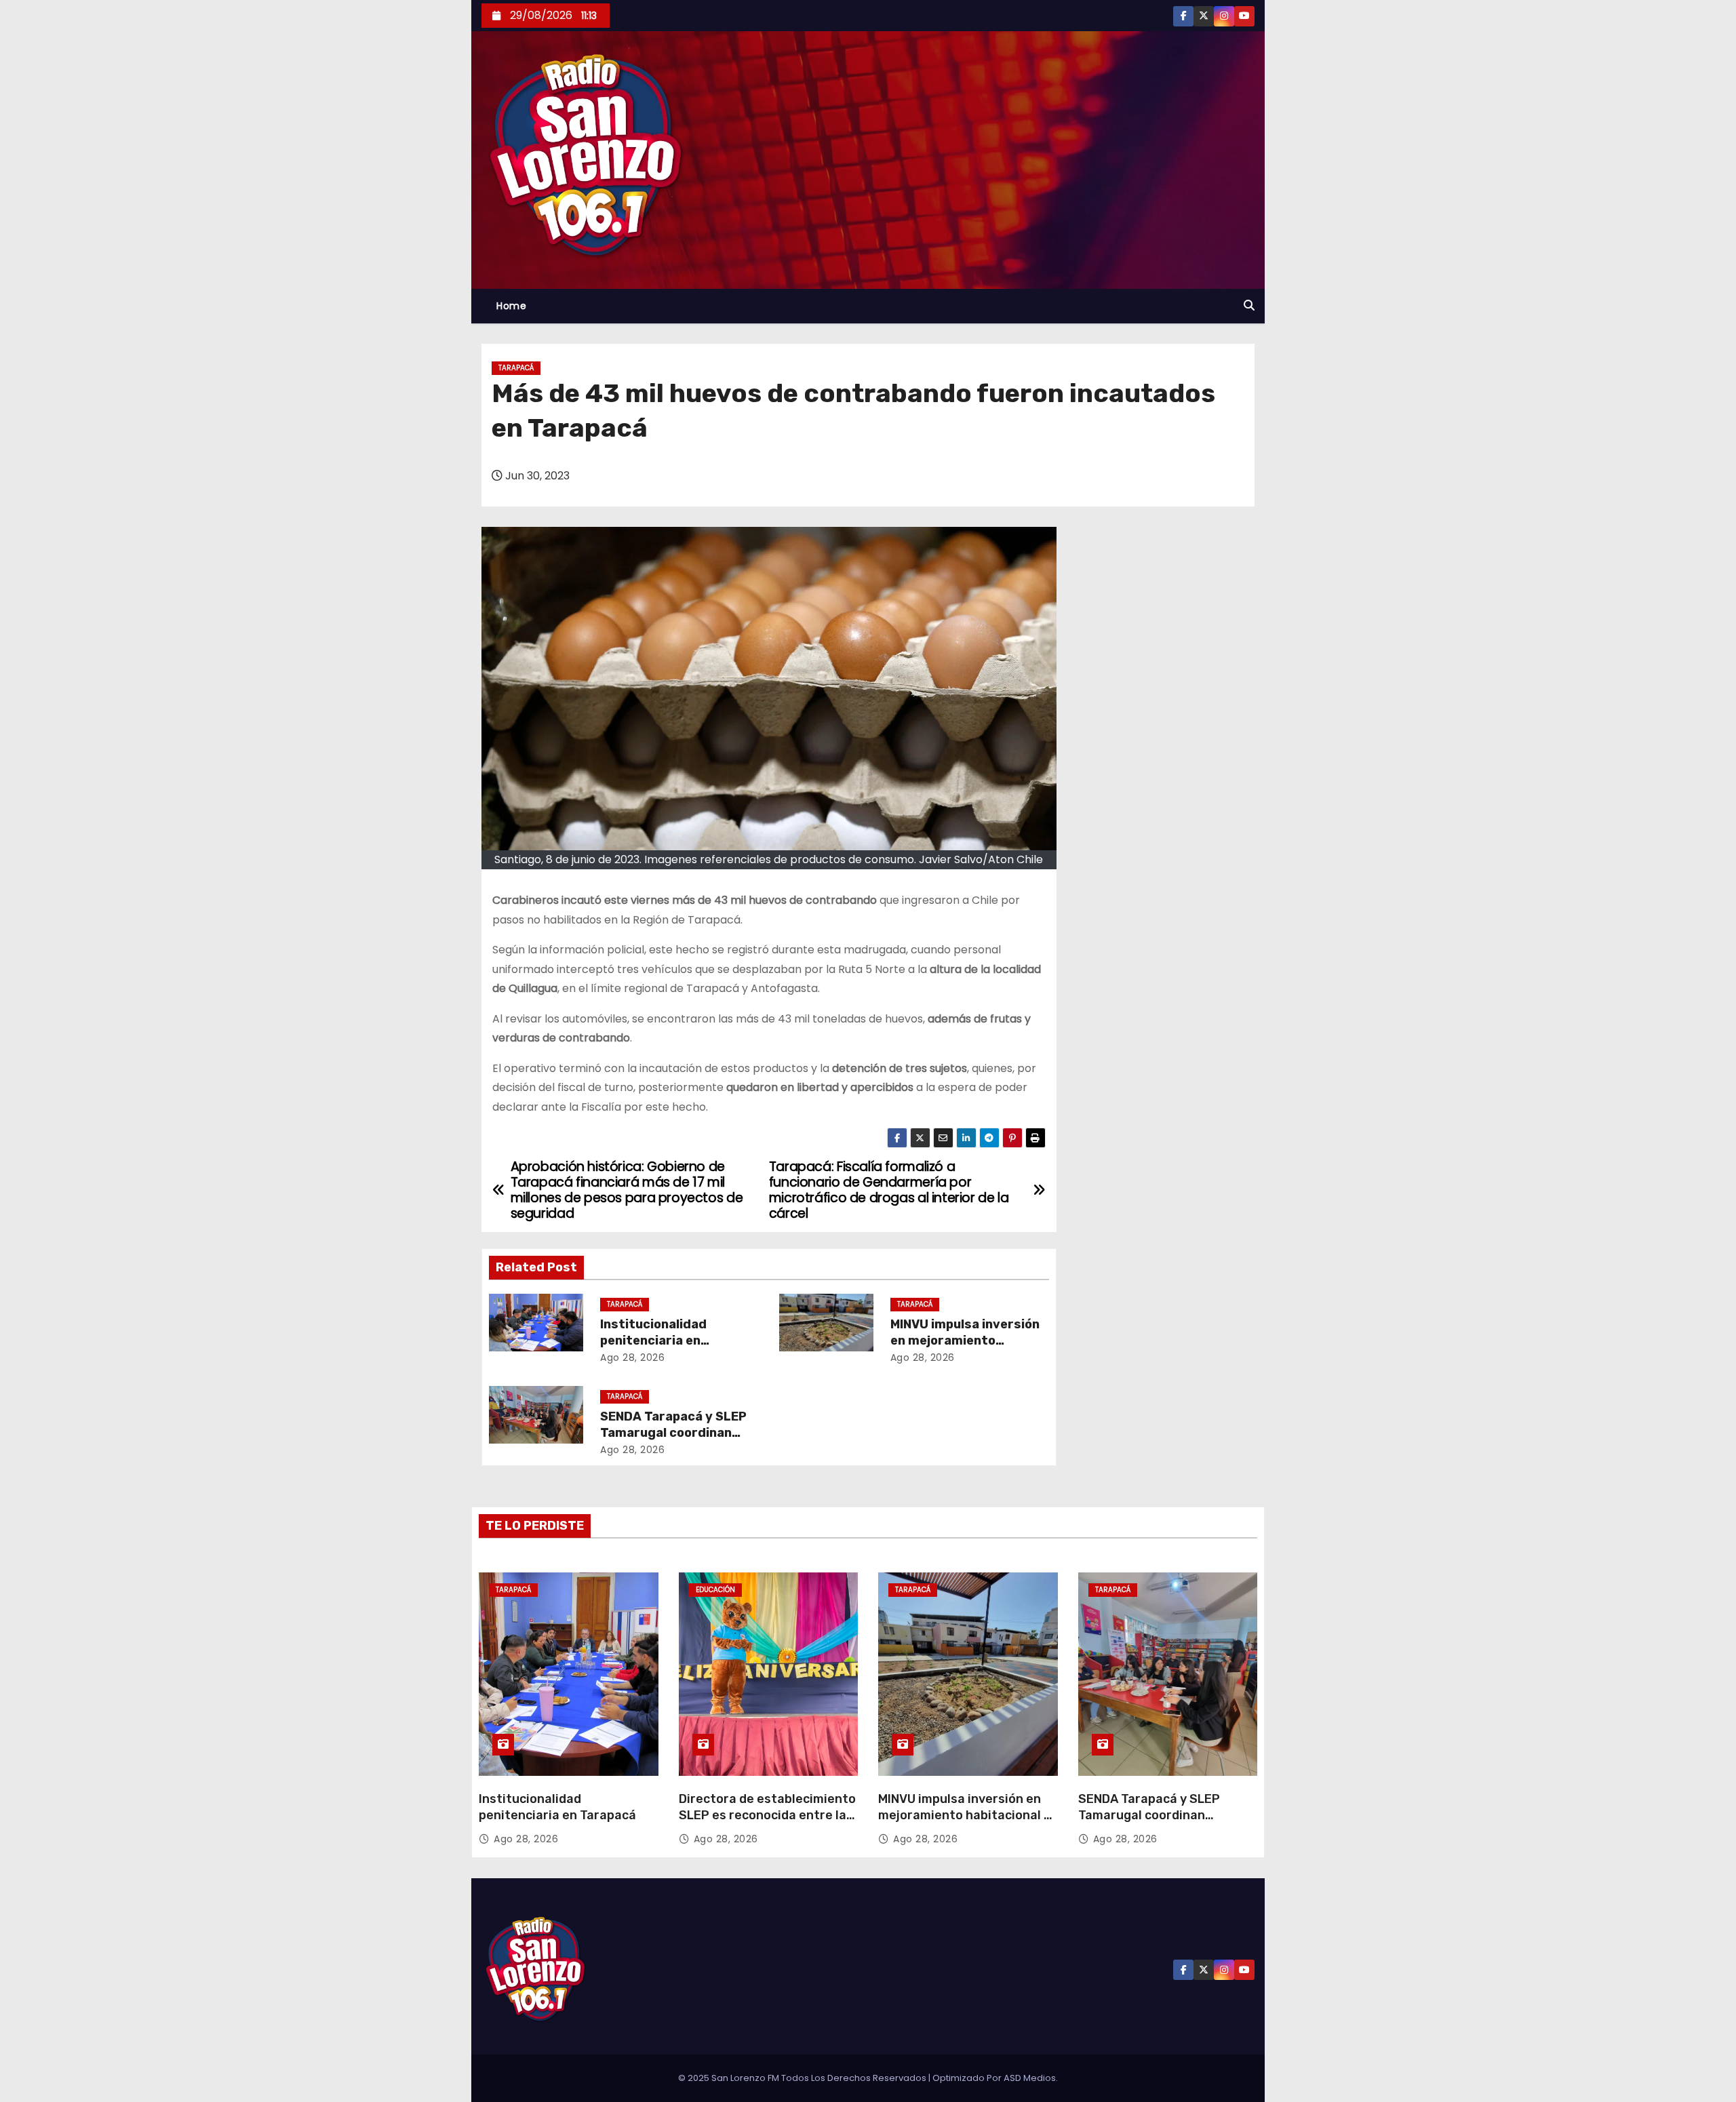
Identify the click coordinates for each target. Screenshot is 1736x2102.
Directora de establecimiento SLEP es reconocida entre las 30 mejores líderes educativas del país (767, 1823)
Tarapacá (516, 368)
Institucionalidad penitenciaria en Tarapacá (653, 1341)
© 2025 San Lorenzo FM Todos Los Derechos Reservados (803, 2078)
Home (511, 306)
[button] (1249, 305)
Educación (715, 1590)
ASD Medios (1030, 2078)
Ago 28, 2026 (632, 1357)
